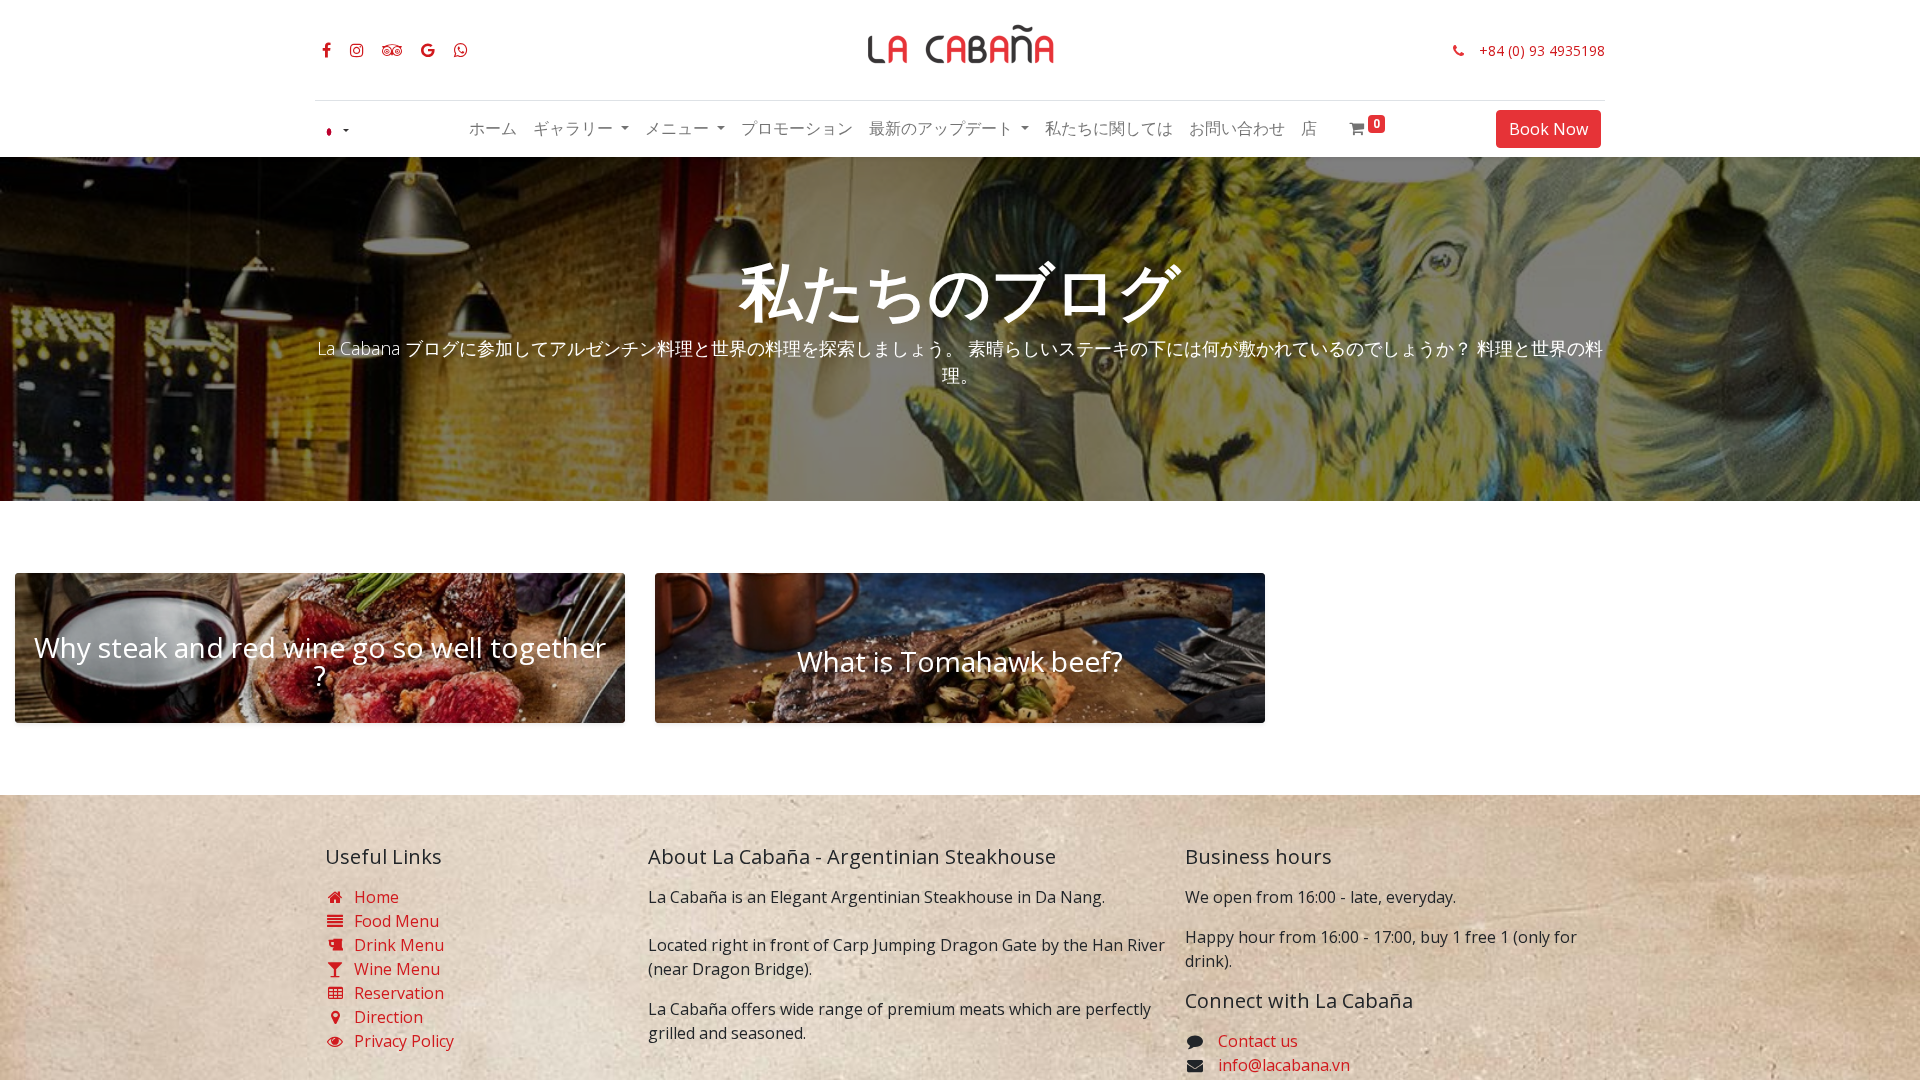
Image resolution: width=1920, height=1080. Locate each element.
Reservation (399, 993)
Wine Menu (397, 969)
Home (376, 897)
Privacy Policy (404, 1041)
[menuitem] (493, 129)
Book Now (1548, 129)
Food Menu (398, 921)
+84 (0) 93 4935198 (1542, 50)
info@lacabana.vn (1284, 1065)
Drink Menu (399, 945)
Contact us (1258, 1041)
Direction (388, 1017)
